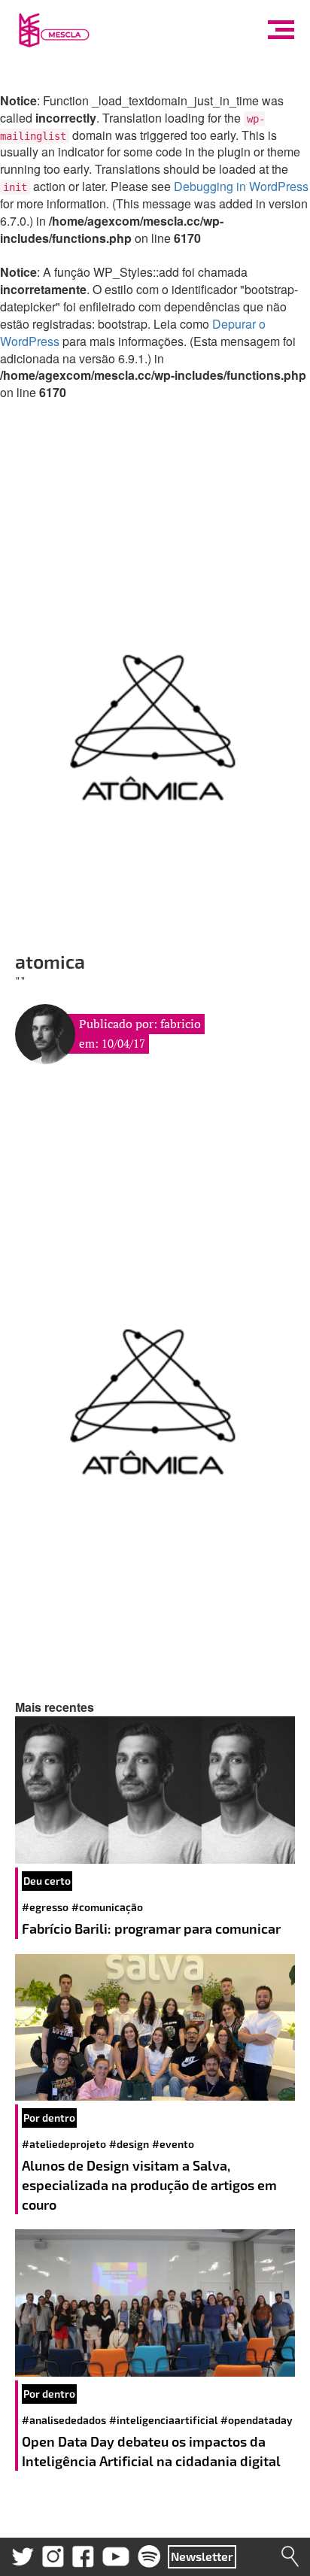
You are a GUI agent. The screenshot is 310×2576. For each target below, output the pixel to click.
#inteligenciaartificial (163, 2420)
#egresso (45, 1907)
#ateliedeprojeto (64, 2144)
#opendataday (257, 2420)
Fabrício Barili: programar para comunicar (153, 1928)
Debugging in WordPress (241, 186)
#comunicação (107, 1907)
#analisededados (64, 2420)
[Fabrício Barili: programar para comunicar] (155, 1790)
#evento (173, 2144)
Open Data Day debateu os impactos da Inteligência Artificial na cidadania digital (153, 2451)
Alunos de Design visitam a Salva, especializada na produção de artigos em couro (149, 2185)
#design (129, 2144)
